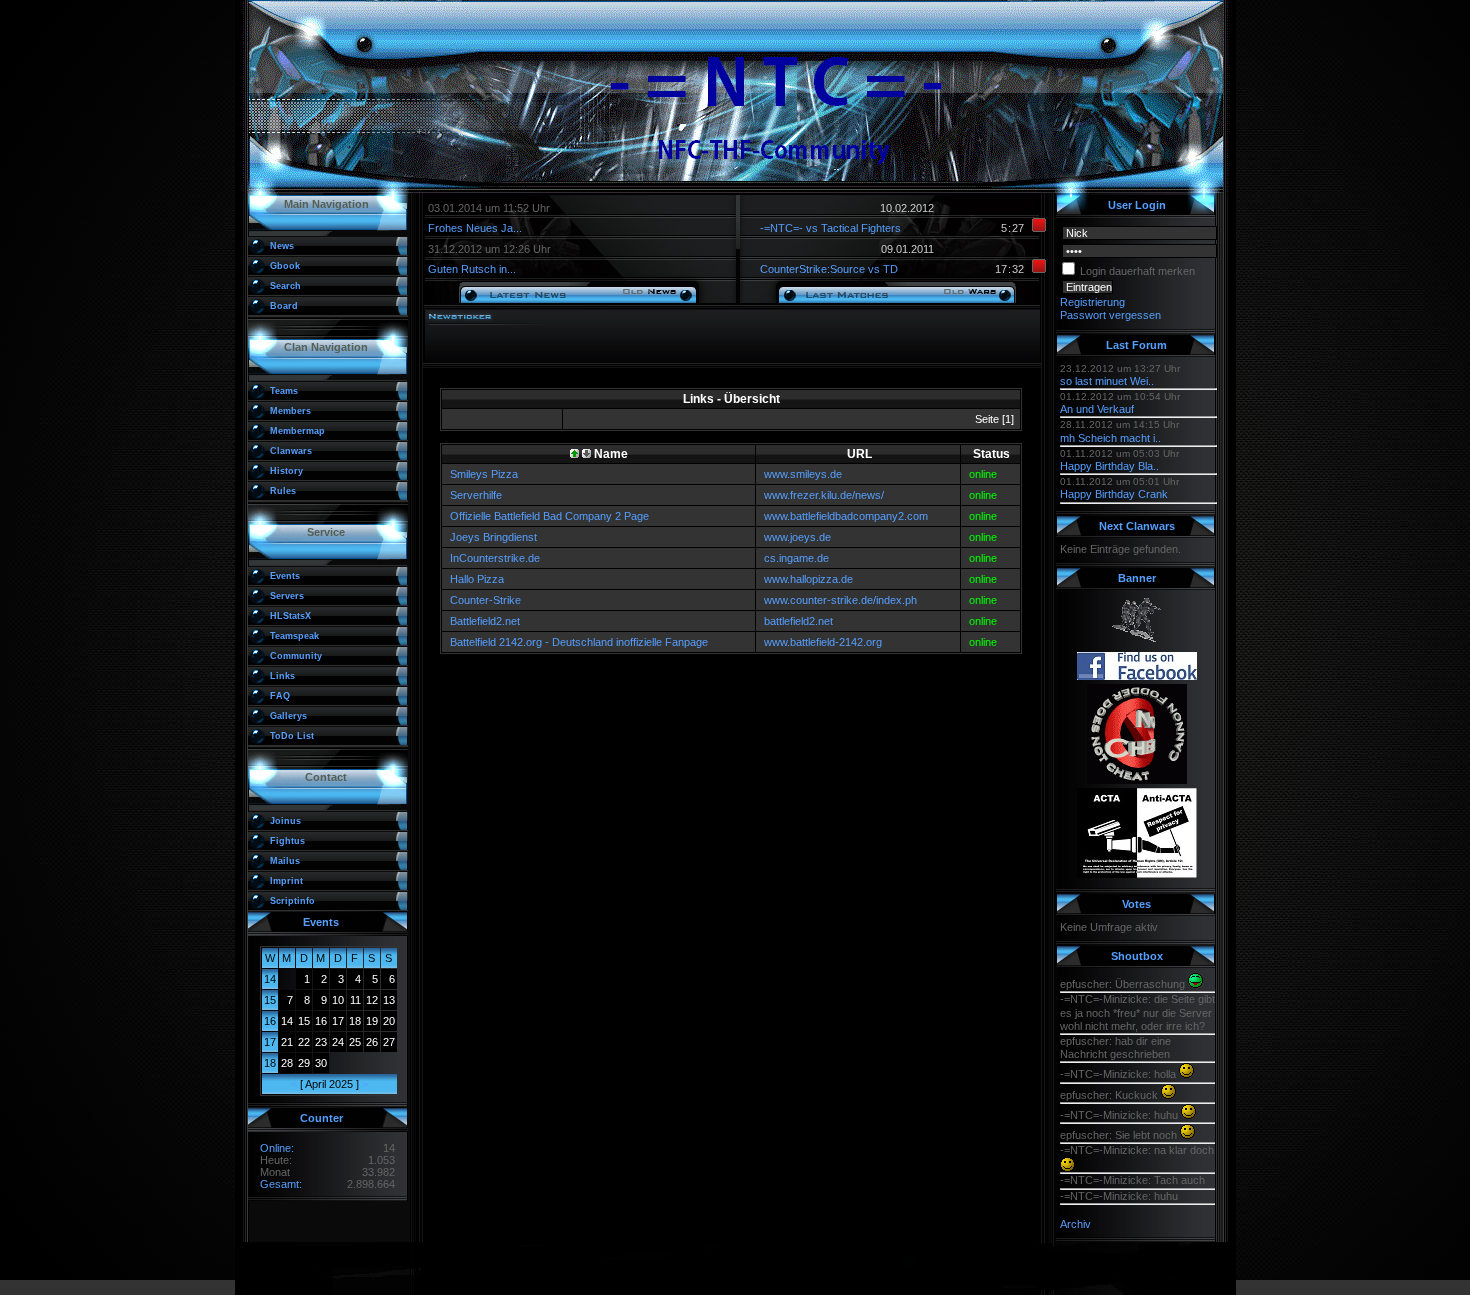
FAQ (280, 696)
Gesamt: (281, 1184)
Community (296, 656)
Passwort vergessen (1110, 315)
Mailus (285, 861)
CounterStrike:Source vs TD (829, 269)
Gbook (285, 266)
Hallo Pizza (477, 579)
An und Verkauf (1097, 409)
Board (284, 306)
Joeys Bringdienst (493, 537)
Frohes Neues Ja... (475, 228)
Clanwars (291, 451)
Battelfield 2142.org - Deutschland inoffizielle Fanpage (579, 642)
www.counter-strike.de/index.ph (840, 600)
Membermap (297, 431)
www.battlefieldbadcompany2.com (846, 516)
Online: (277, 1148)
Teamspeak (294, 636)
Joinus (285, 821)
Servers (287, 596)
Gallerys (288, 716)
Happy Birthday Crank (1114, 494)
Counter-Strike (485, 600)
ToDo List (292, 736)
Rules (283, 491)
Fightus (287, 841)
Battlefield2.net (485, 621)
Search (285, 286)
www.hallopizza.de (808, 579)
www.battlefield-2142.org (823, 642)
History (286, 471)
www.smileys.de (803, 474)
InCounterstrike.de (495, 558)
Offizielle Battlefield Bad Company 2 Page (549, 516)
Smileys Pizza (484, 474)
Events (285, 576)
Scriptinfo (292, 901)
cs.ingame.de (796, 558)
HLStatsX (290, 616)
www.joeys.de (797, 537)
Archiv (1075, 1224)
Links (282, 676)
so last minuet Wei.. (1107, 381)
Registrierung (1092, 302)
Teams (284, 391)
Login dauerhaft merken (1137, 271)
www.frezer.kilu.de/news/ (824, 495)
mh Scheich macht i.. (1110, 438)
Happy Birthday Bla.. (1109, 466)
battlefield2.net (798, 621)
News (282, 246)
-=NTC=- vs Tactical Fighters (830, 228)
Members (290, 411)
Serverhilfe (476, 495)
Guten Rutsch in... (472, 269)
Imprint (286, 881)
